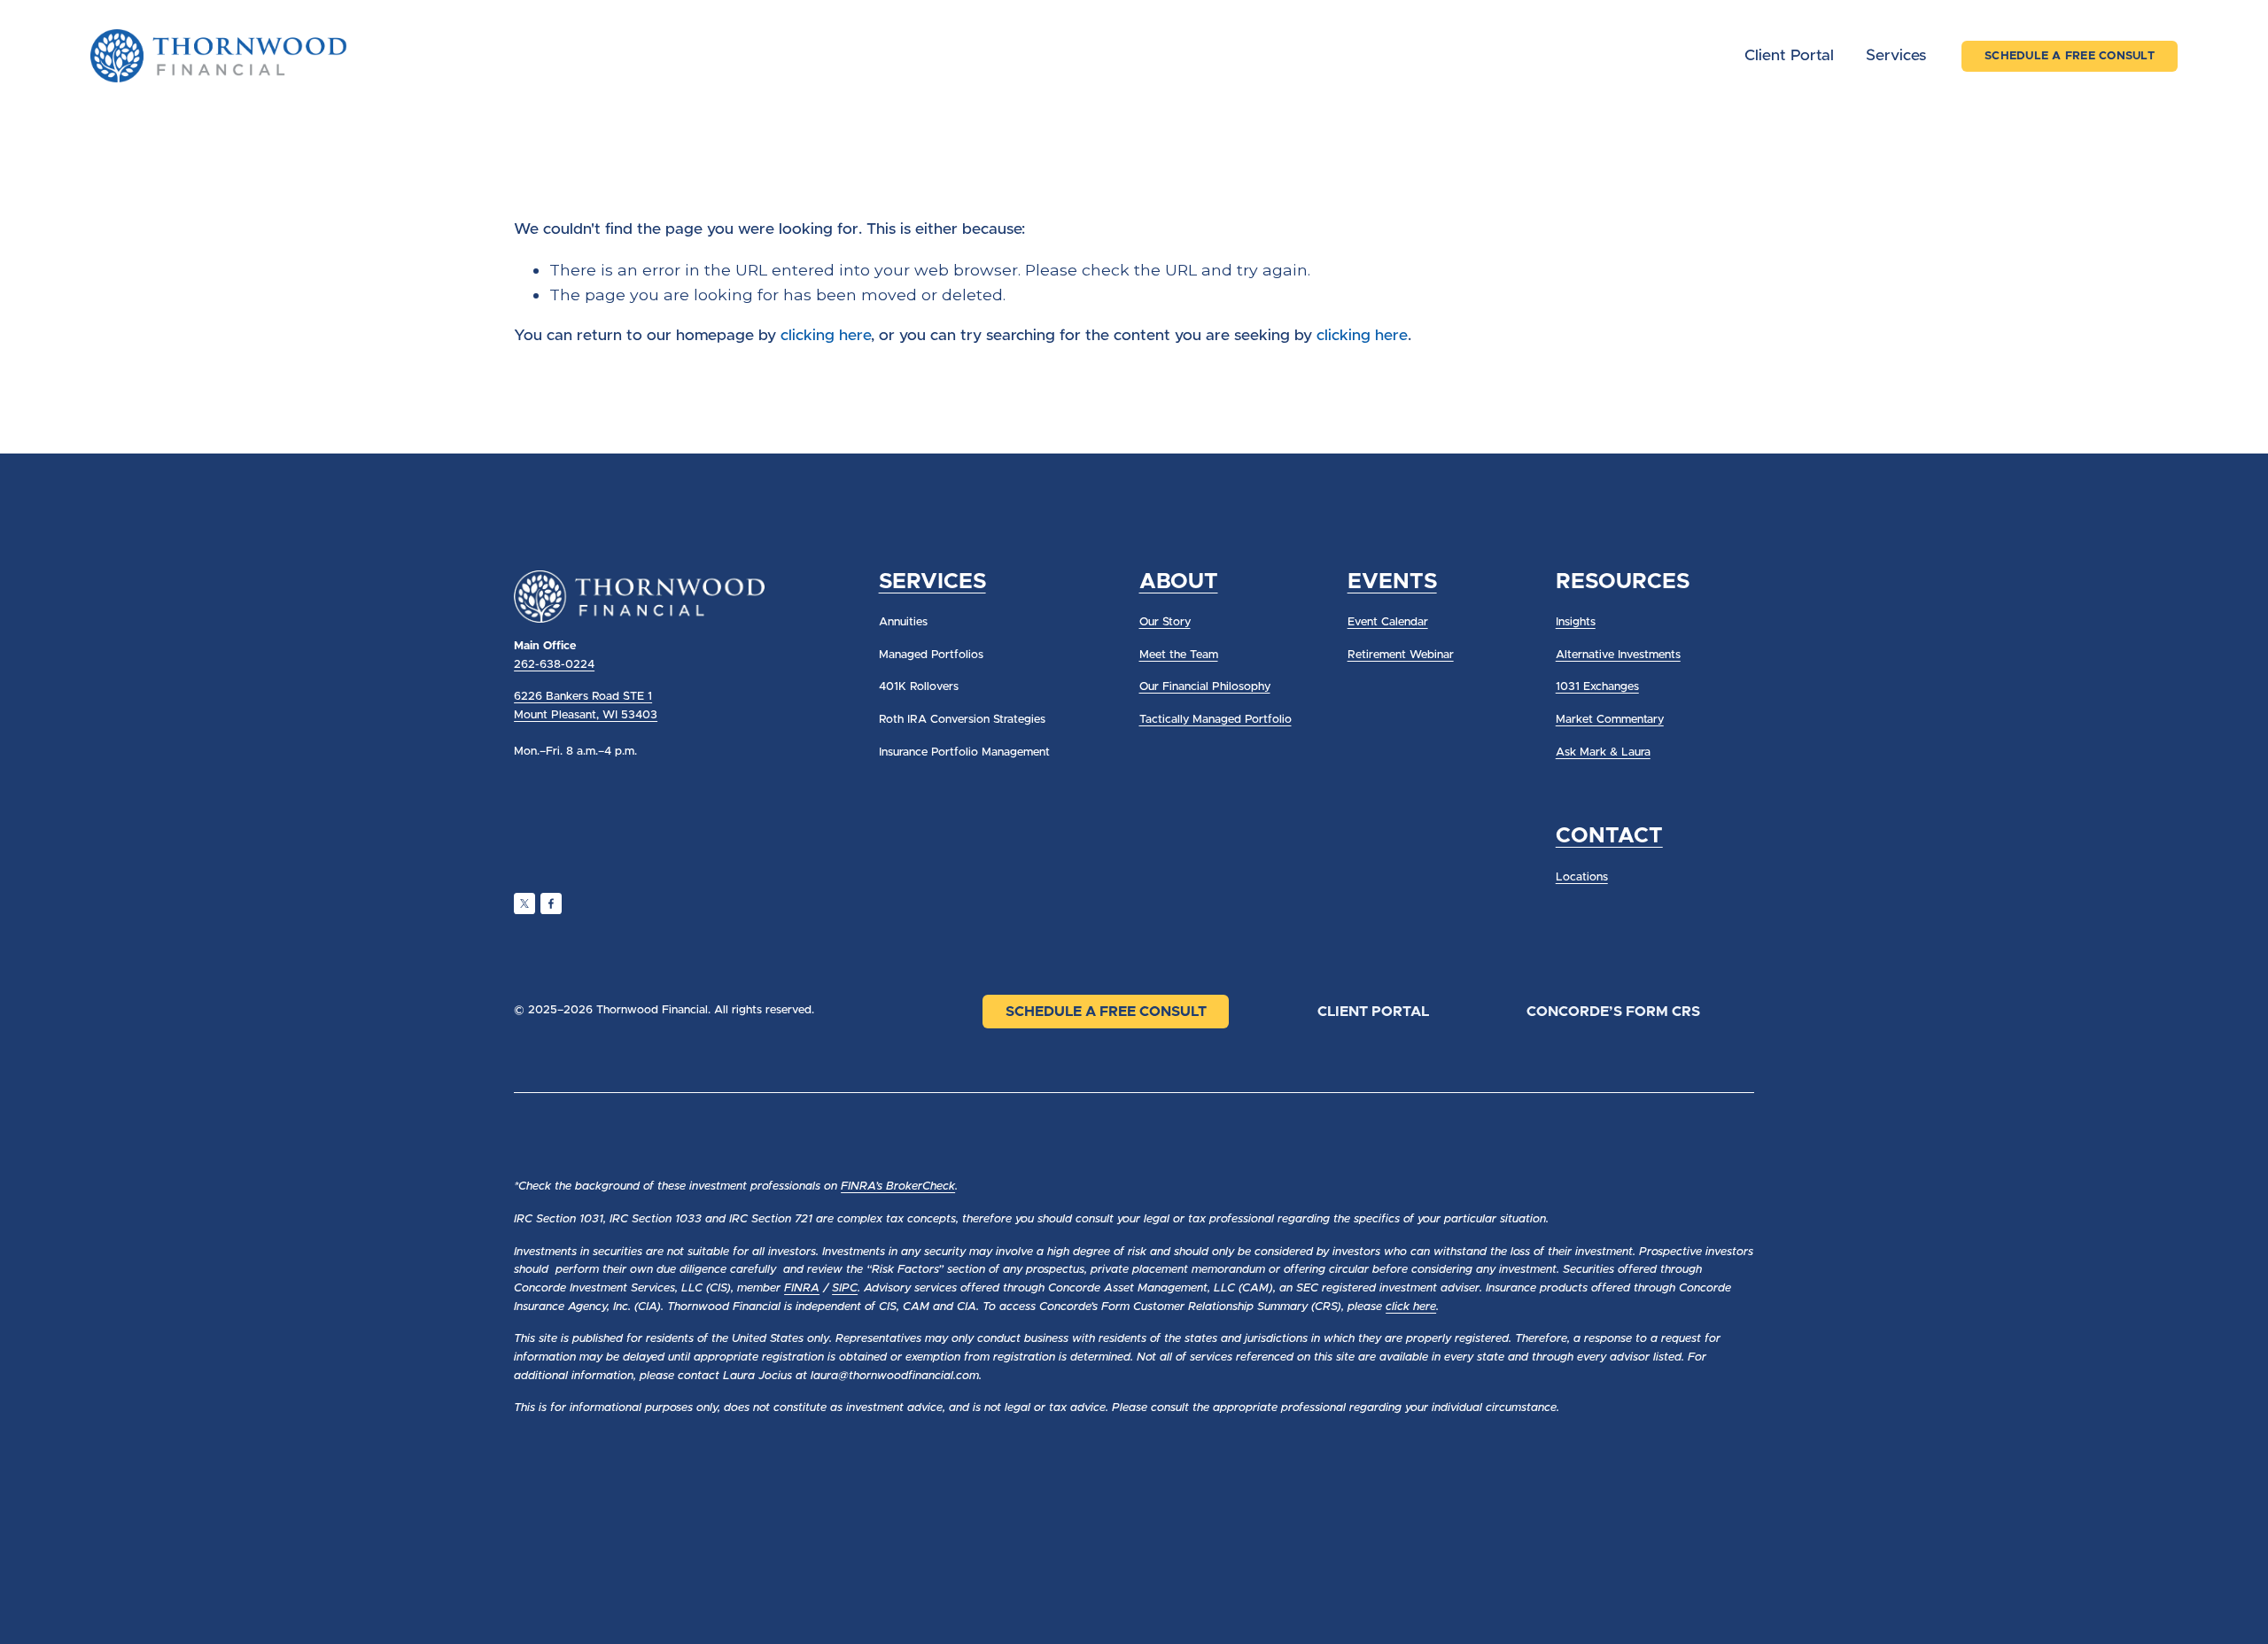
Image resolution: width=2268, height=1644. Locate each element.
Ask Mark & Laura (1603, 752)
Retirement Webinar (1401, 655)
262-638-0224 (554, 665)
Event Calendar (1388, 622)
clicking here (826, 336)
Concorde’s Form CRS (1613, 1012)
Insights (1576, 622)
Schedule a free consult (2070, 56)
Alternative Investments (1618, 655)
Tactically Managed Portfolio (1216, 720)
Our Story (1165, 622)
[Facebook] (551, 903)
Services (1896, 56)
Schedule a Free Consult (1106, 1012)
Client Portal (1789, 56)
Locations (1582, 877)
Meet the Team (1179, 655)
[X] (524, 903)
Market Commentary (1610, 720)
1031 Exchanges (1597, 687)
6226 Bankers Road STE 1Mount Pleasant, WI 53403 (586, 706)
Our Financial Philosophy (1205, 687)
